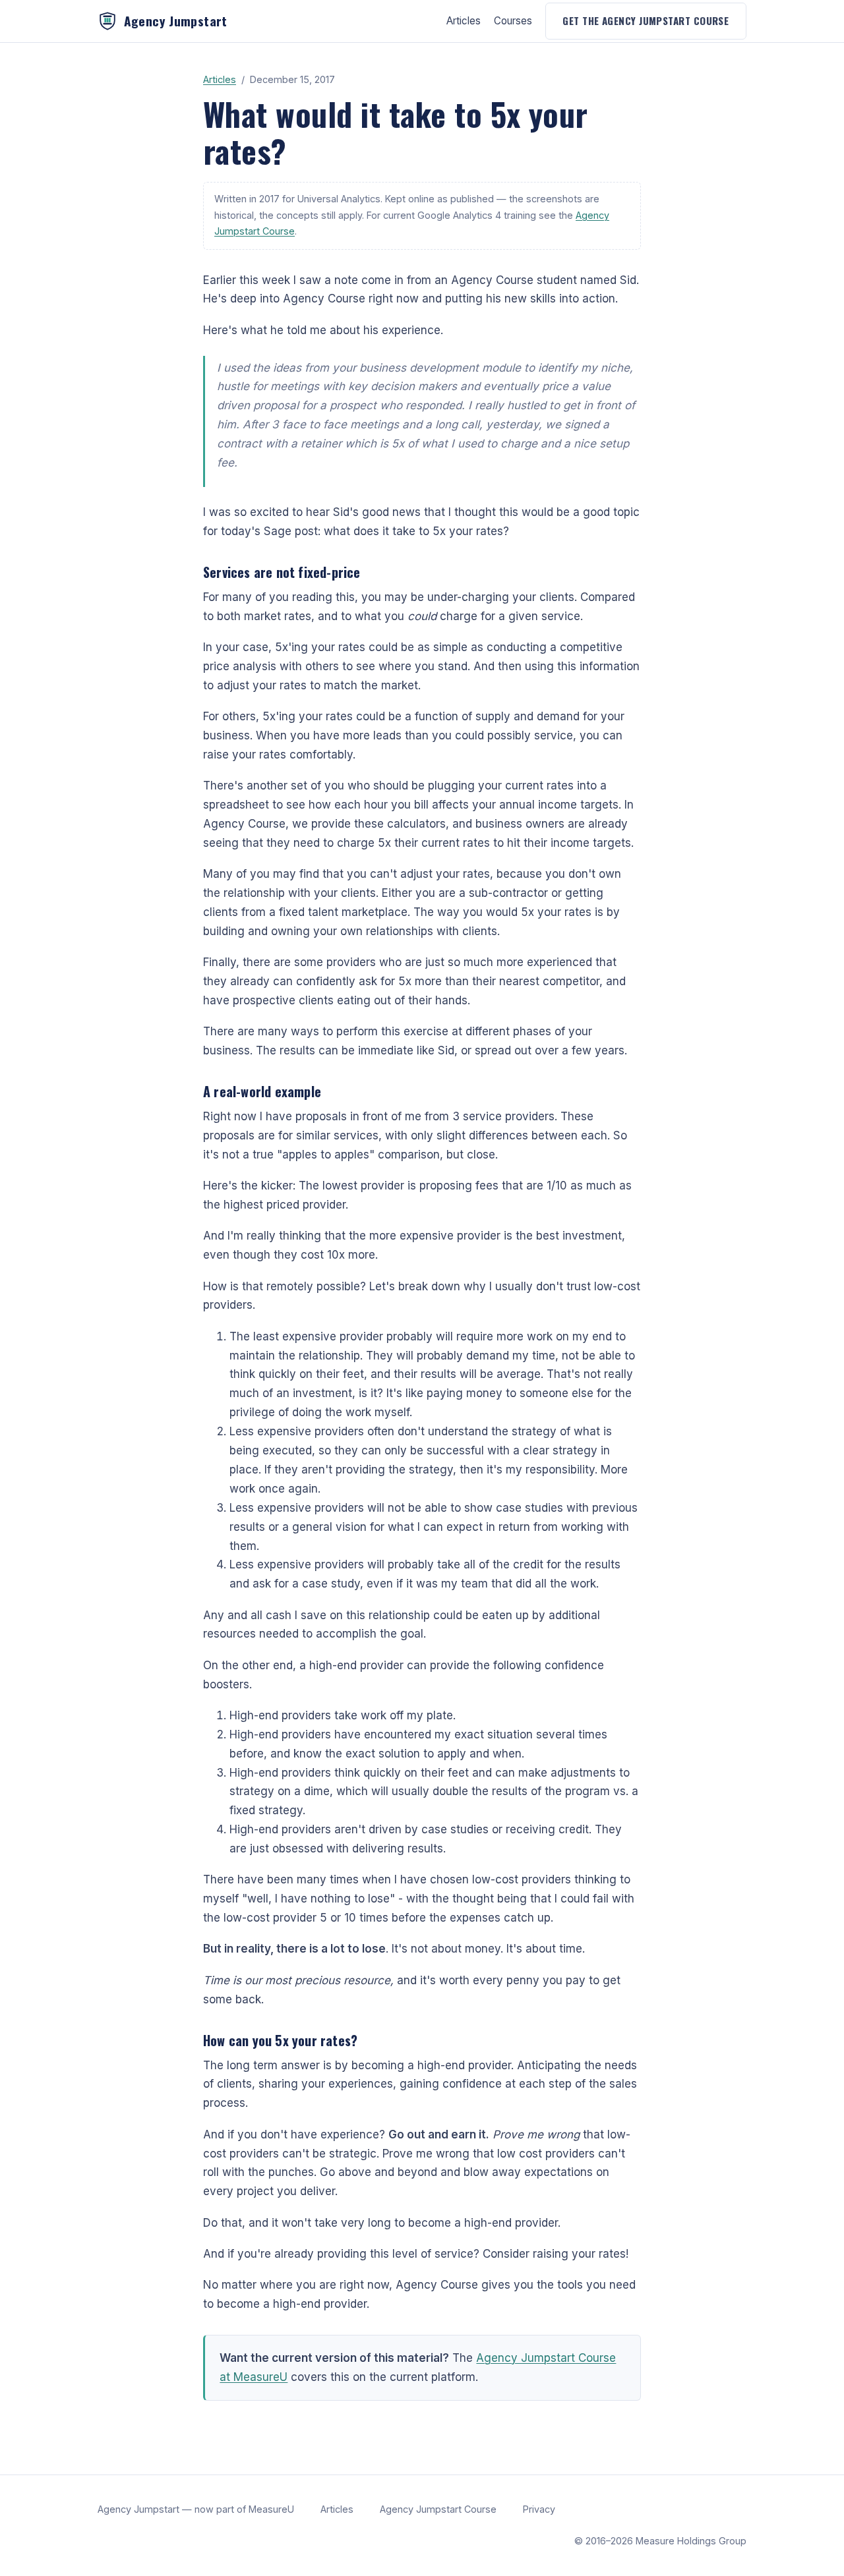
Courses (513, 21)
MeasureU (271, 2509)
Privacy (539, 2509)
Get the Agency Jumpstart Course (646, 20)
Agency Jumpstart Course (438, 2509)
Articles (464, 21)
